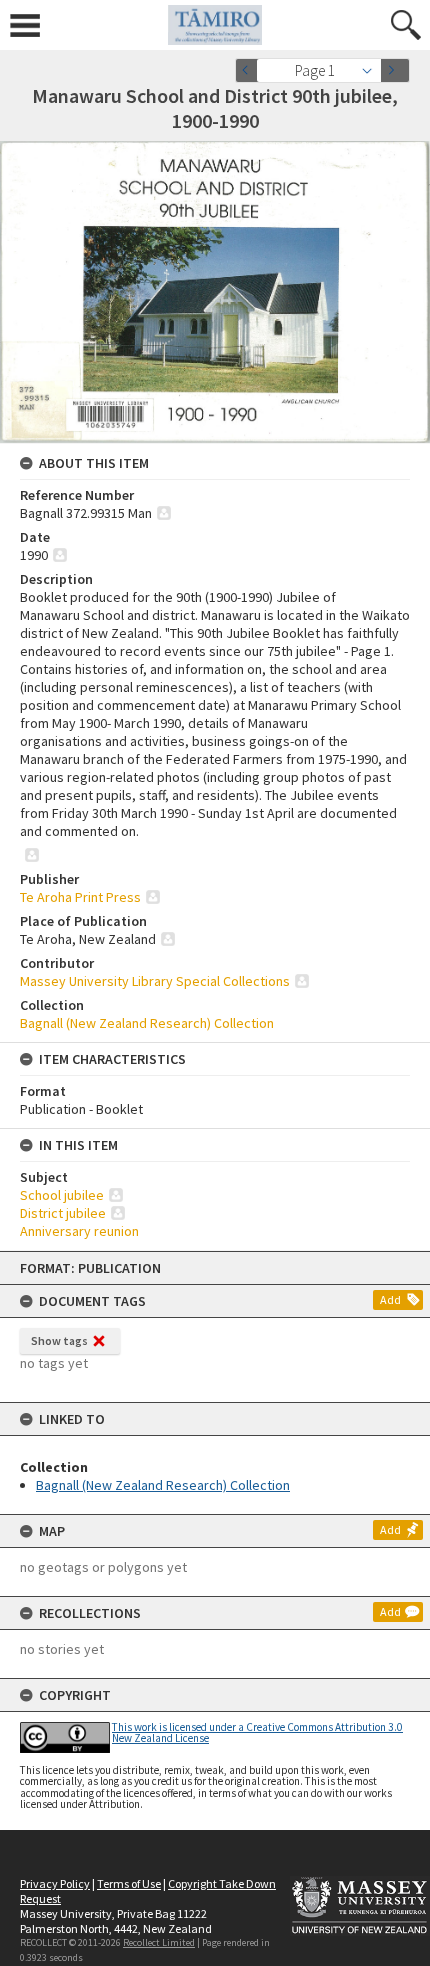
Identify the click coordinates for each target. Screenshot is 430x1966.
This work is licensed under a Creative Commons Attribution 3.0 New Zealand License (257, 1732)
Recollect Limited (159, 1942)
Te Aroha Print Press (80, 897)
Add (390, 1299)
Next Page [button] (395, 70)
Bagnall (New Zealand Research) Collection (163, 1485)
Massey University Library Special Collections (155, 981)
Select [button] (372, 70)
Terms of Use (129, 1883)
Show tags (59, 1340)
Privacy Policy (55, 1883)
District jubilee (63, 1213)
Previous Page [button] (250, 70)
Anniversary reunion (79, 1231)
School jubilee (62, 1195)
